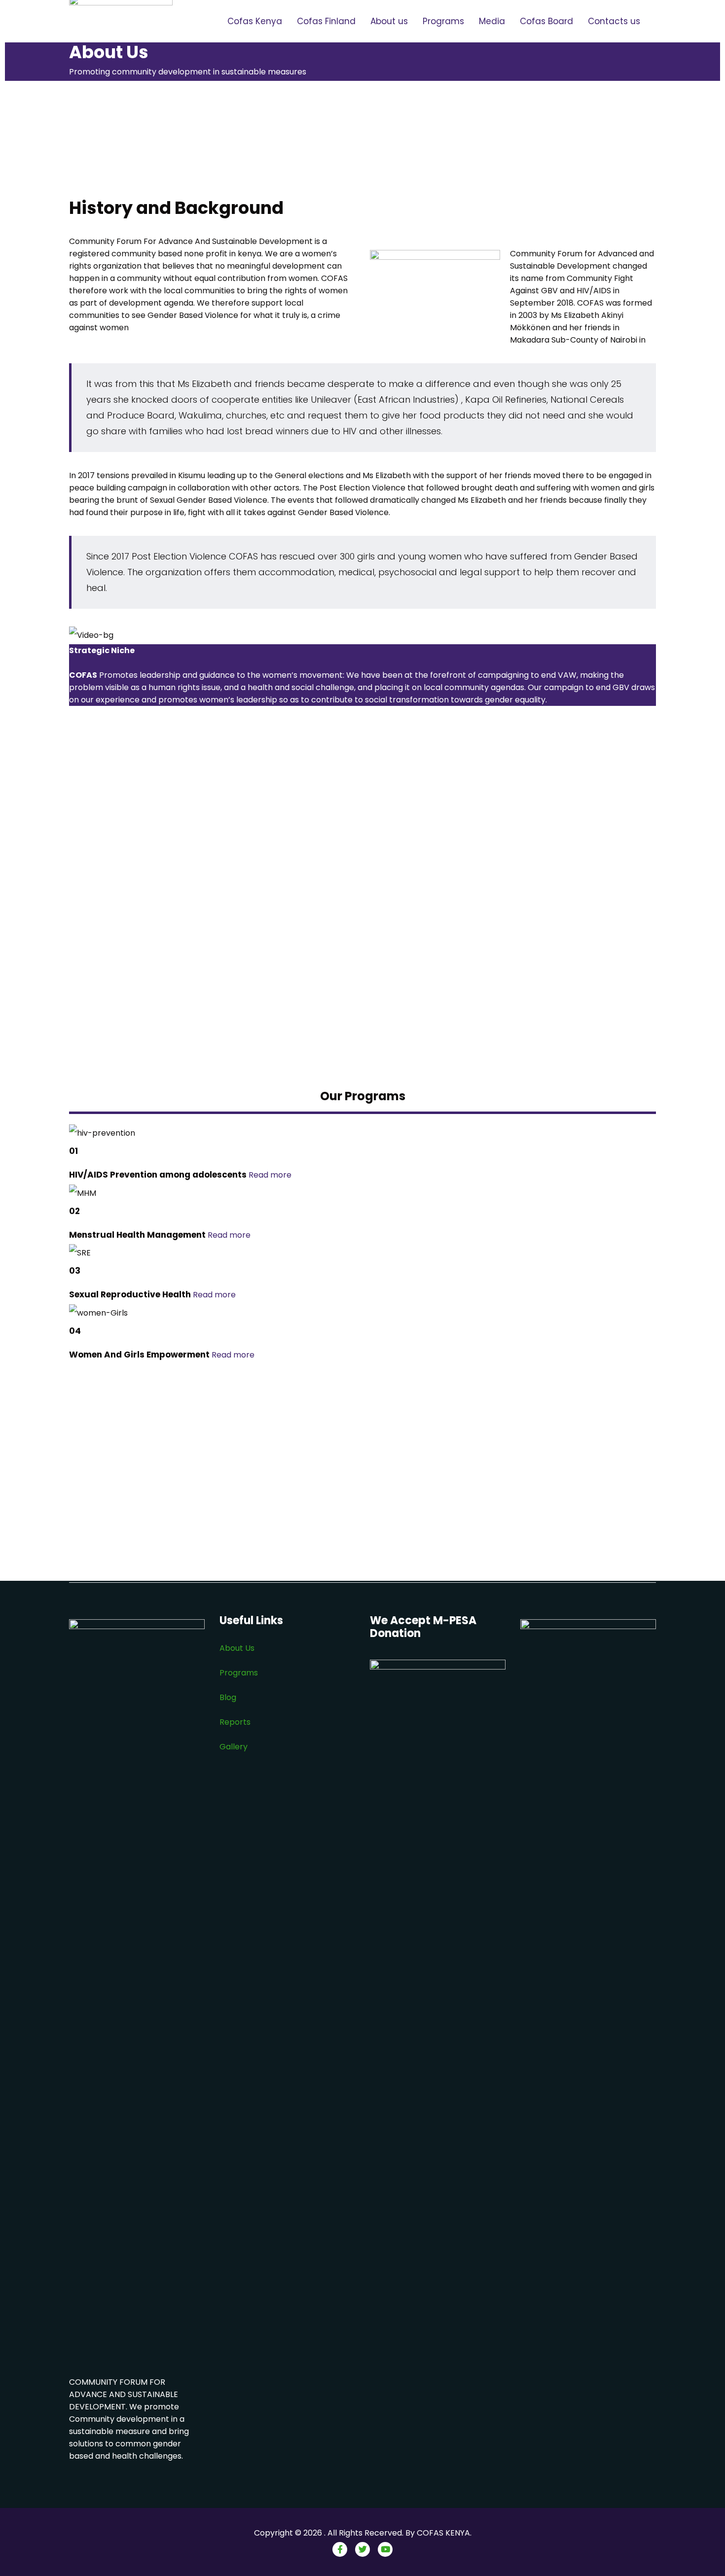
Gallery (234, 1747)
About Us (237, 1648)
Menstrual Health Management (137, 1235)
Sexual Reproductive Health (130, 1294)
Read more (270, 1175)
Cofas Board (546, 21)
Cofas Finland (326, 21)
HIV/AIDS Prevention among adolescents (158, 1175)
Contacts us (614, 21)
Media (492, 21)
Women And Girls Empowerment (139, 1355)
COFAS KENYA (443, 2533)
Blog (229, 1697)
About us (389, 21)
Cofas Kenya (255, 21)
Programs (443, 21)
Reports (235, 1722)
